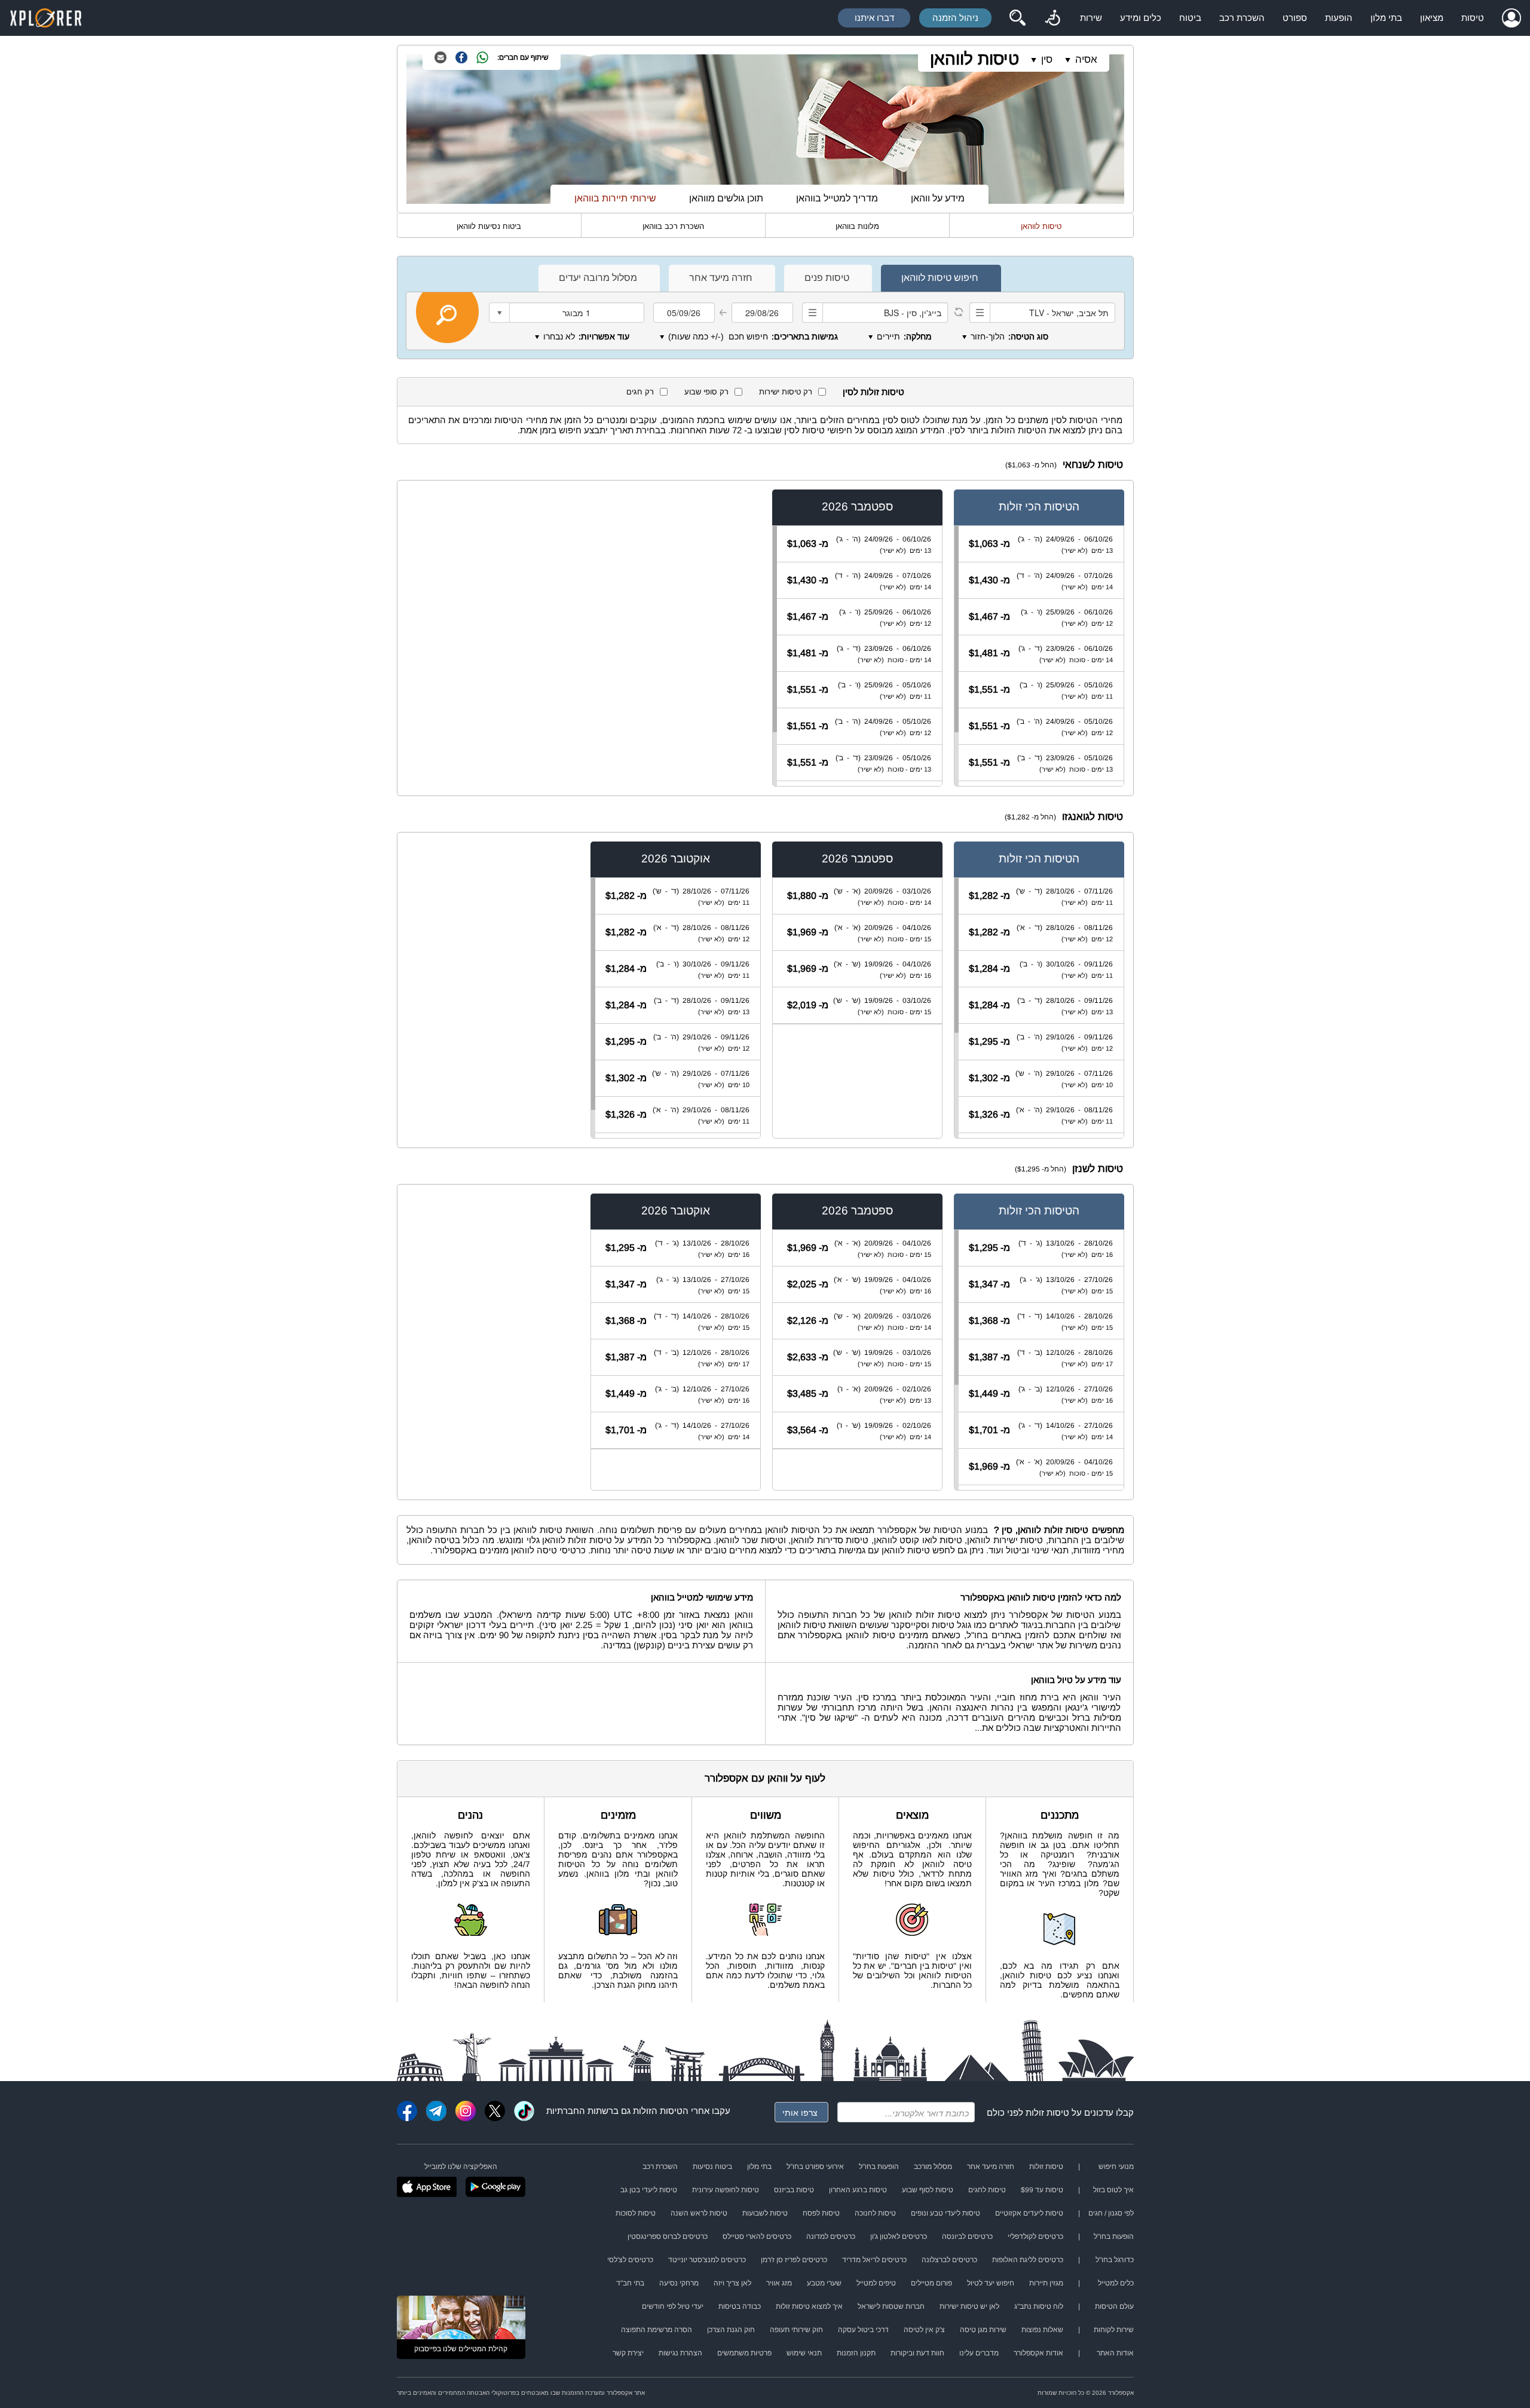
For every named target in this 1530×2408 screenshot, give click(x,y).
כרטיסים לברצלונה (949, 2260)
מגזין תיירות (1046, 2283)
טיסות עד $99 (1042, 2190)
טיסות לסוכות (636, 2213)
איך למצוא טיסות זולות (809, 2306)
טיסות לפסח (821, 2213)
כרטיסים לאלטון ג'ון (899, 2236)
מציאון (1432, 18)
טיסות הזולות (658, 2111)
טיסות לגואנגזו (1093, 817)
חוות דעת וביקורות (917, 2353)
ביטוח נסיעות (712, 2167)
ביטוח (1190, 18)
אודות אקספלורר (1038, 2353)
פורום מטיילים (931, 2283)
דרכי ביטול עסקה (863, 2330)
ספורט (1295, 18)
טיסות (1473, 18)
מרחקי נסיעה (679, 2283)
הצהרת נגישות (680, 2353)
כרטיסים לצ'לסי (630, 2260)
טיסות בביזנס (794, 2190)
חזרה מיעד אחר (991, 2167)
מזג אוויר (779, 2283)
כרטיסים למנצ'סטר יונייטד (707, 2260)
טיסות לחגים (987, 2190)
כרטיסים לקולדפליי (1035, 2236)
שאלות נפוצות (1042, 2330)
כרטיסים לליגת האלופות (1028, 2260)
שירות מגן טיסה (983, 2330)
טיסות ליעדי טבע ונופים (945, 2213)
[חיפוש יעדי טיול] (1017, 18)
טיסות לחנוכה (875, 2213)
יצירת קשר (628, 2353)
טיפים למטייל (876, 2283)
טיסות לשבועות (765, 2213)
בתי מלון (1386, 18)
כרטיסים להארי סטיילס (757, 2236)
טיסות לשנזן (1098, 1169)
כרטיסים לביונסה (967, 2236)
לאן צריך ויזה (732, 2283)
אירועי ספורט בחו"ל (815, 2167)
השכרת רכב (1242, 18)
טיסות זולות (1047, 2112)
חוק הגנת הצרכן (731, 2330)
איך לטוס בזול (1113, 2190)
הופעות (1339, 18)
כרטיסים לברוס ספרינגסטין (668, 2236)
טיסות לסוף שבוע (928, 2190)
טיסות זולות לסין (873, 392)
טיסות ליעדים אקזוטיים (1029, 2213)
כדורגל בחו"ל (1115, 2260)
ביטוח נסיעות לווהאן (489, 226)
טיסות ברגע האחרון (858, 2190)
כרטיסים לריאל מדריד (874, 2260)
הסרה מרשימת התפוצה (657, 2330)
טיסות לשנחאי (1093, 465)
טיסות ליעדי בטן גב (649, 2190)
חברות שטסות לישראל (891, 2306)
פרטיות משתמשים (744, 2353)
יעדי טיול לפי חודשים (673, 2306)
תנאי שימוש (804, 2353)
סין (1047, 59)
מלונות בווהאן (857, 226)
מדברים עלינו (979, 2353)
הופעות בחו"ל (879, 2167)
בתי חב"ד (630, 2283)
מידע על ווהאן (938, 198)
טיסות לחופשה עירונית (726, 2190)
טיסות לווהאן (974, 59)
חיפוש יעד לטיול (991, 2283)
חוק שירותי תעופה (796, 2330)
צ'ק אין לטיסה (924, 2330)
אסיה (1086, 59)
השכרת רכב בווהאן (673, 226)
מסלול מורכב (933, 2167)
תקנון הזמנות (856, 2353)
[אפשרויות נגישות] (1052, 18)
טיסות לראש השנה (699, 2213)
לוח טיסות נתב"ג (1039, 2306)
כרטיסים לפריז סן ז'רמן (794, 2260)
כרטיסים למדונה (831, 2236)
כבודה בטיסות (740, 2306)
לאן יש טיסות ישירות (969, 2306)
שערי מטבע (824, 2283)
